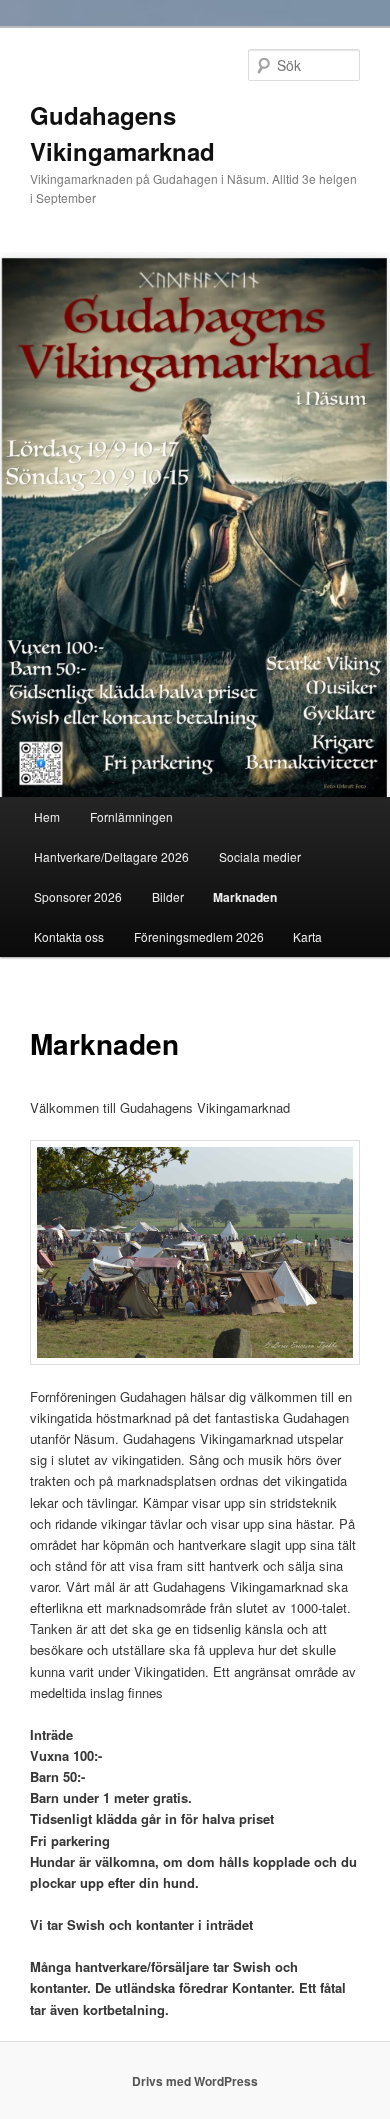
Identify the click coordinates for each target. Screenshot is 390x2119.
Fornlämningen (131, 816)
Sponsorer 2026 (78, 896)
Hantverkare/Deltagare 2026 (111, 856)
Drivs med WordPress (195, 2081)
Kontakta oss (69, 936)
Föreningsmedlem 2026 (199, 936)
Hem (47, 816)
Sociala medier (260, 856)
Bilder (168, 896)
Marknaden (245, 897)
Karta (307, 936)
